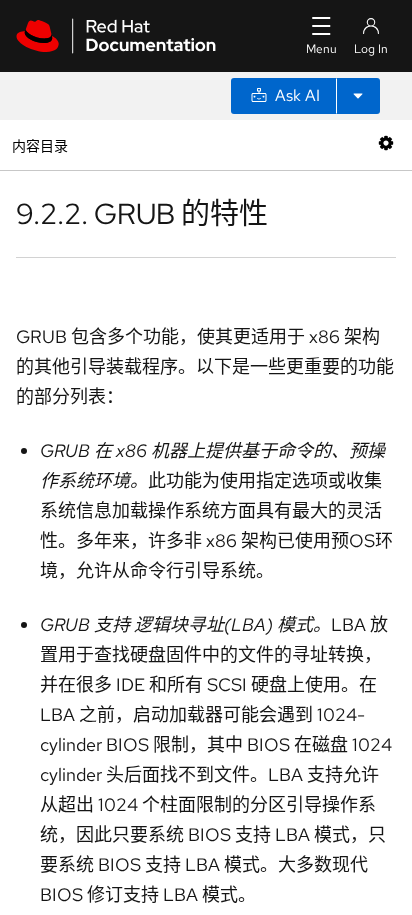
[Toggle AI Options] (358, 96)
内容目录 (39, 144)
